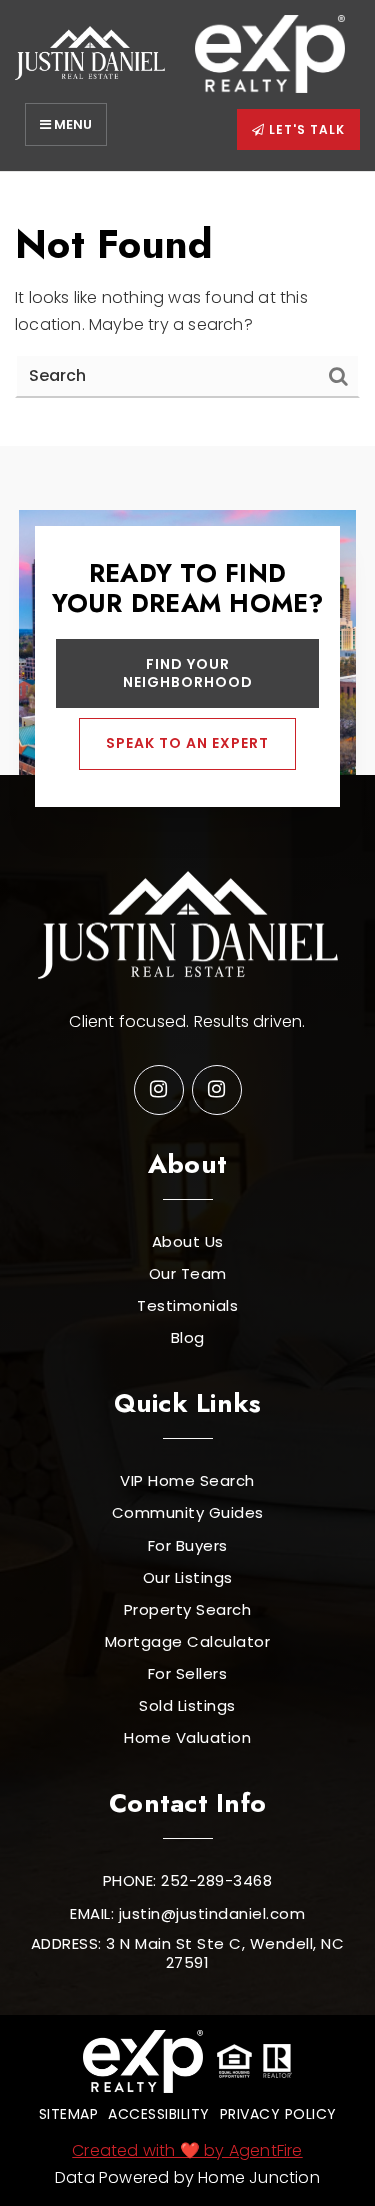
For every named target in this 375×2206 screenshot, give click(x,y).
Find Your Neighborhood (188, 673)
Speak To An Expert (187, 743)
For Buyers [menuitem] (188, 1546)
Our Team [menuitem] (188, 1274)
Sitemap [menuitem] (69, 2114)
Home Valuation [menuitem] (187, 1738)
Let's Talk (305, 129)
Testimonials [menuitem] (187, 1306)
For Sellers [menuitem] (188, 1674)
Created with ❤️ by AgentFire (187, 2150)
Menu (71, 124)
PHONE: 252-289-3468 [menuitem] (188, 1881)
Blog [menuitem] (188, 1338)
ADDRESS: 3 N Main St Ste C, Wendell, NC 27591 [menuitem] (188, 1953)
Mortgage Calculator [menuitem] (188, 1642)
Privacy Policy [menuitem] (278, 2114)
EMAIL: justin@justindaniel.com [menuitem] (187, 1914)
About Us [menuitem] (188, 1242)
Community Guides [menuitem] (188, 1513)
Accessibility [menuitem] (159, 2114)
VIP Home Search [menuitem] (187, 1481)
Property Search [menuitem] (188, 1610)
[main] (187, 309)
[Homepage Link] (90, 52)
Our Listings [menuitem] (188, 1578)
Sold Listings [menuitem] (187, 1706)
